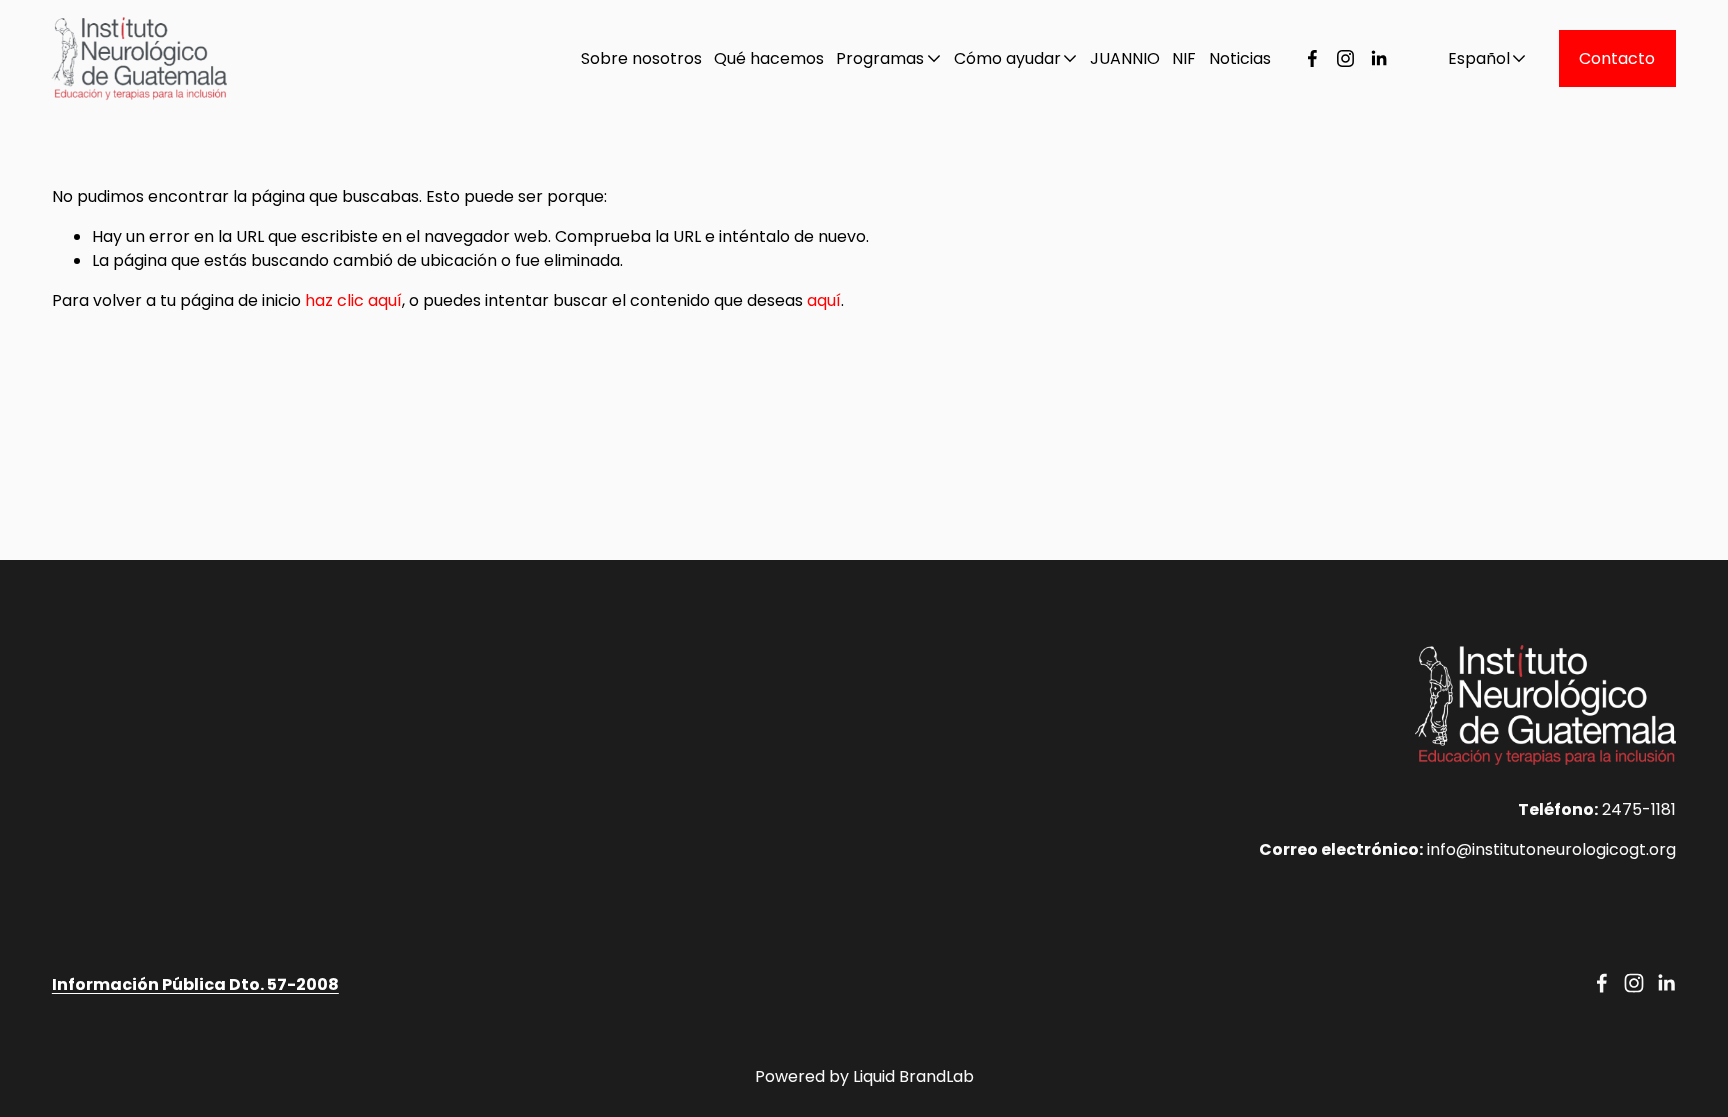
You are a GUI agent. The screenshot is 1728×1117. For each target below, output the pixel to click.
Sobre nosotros (641, 58)
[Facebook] (1312, 58)
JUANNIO (1125, 58)
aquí (824, 300)
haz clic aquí (353, 300)
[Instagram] (1345, 58)
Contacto (1617, 58)
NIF (1184, 58)
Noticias (1240, 58)
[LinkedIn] (1378, 58)
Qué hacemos (769, 58)
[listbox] (1474, 58)
